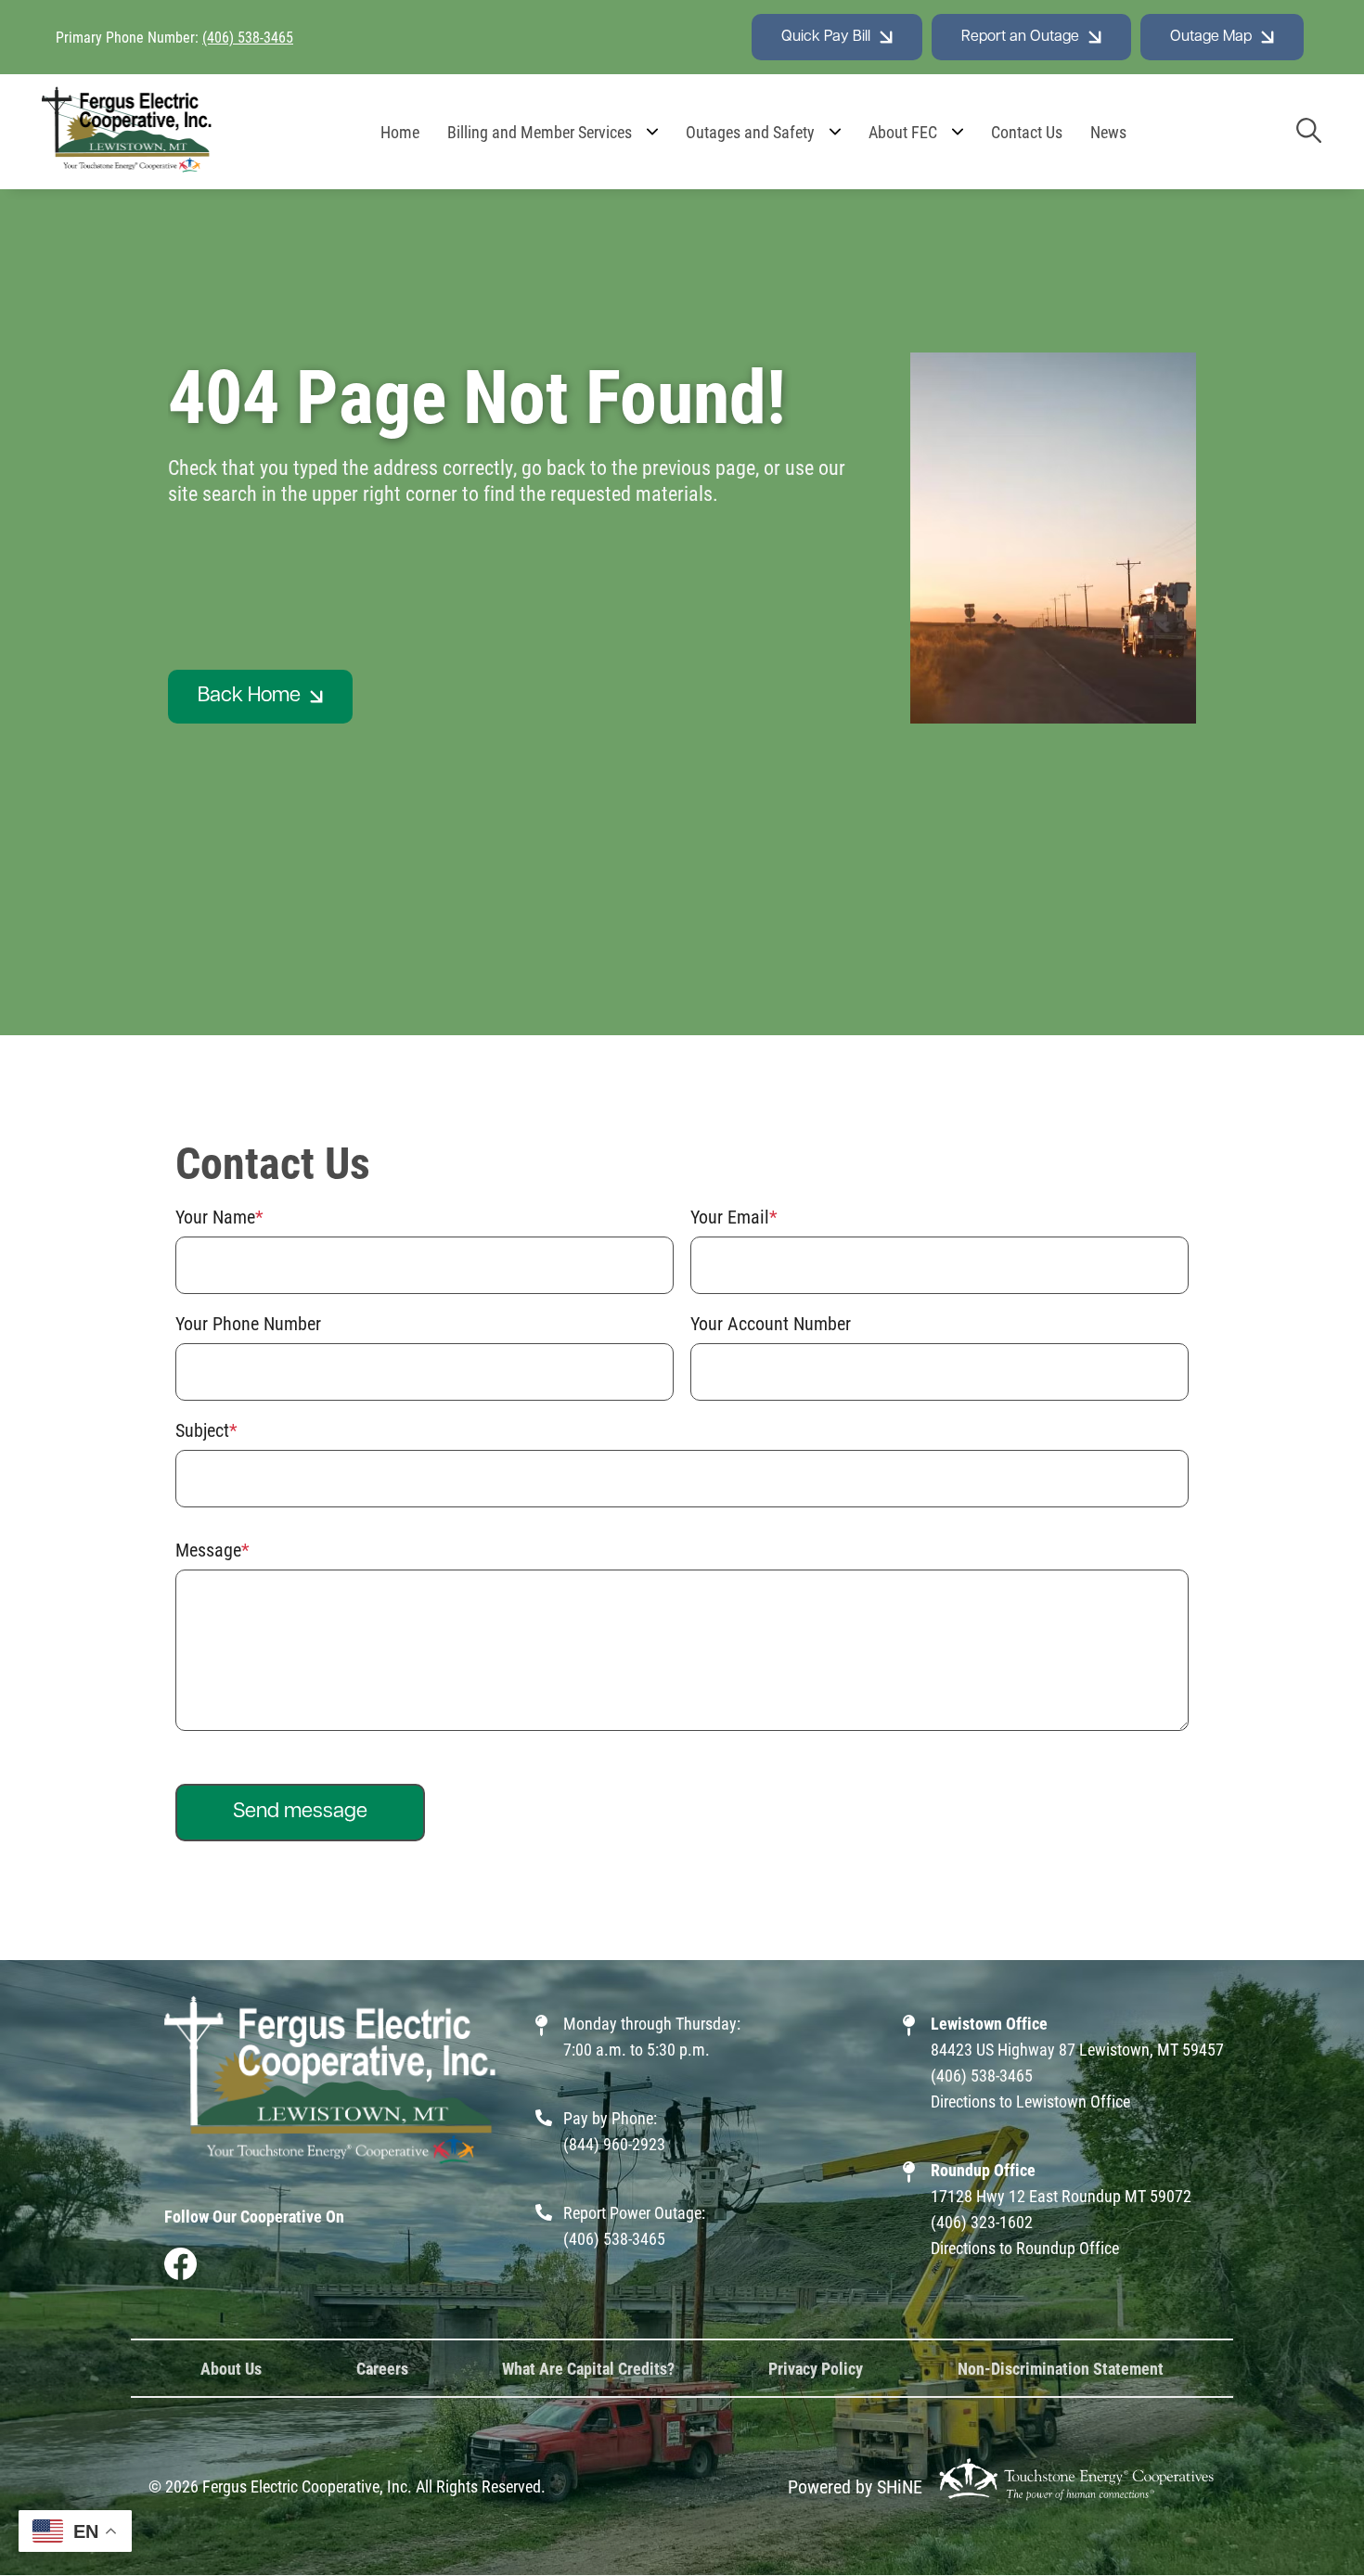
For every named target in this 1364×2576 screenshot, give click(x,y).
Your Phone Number (248, 1323)
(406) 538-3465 (248, 37)
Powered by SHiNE (855, 2486)
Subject (202, 1429)
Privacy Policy (816, 2368)
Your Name (215, 1216)
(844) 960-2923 (614, 2144)
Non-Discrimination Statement (1061, 2368)
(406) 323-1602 (982, 2222)
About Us (231, 2368)
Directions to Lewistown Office (1030, 2101)
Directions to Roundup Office (1025, 2248)
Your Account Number (771, 1323)
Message (208, 1549)
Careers (382, 2368)
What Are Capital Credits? (588, 2368)
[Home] (127, 132)
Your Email (730, 1216)
